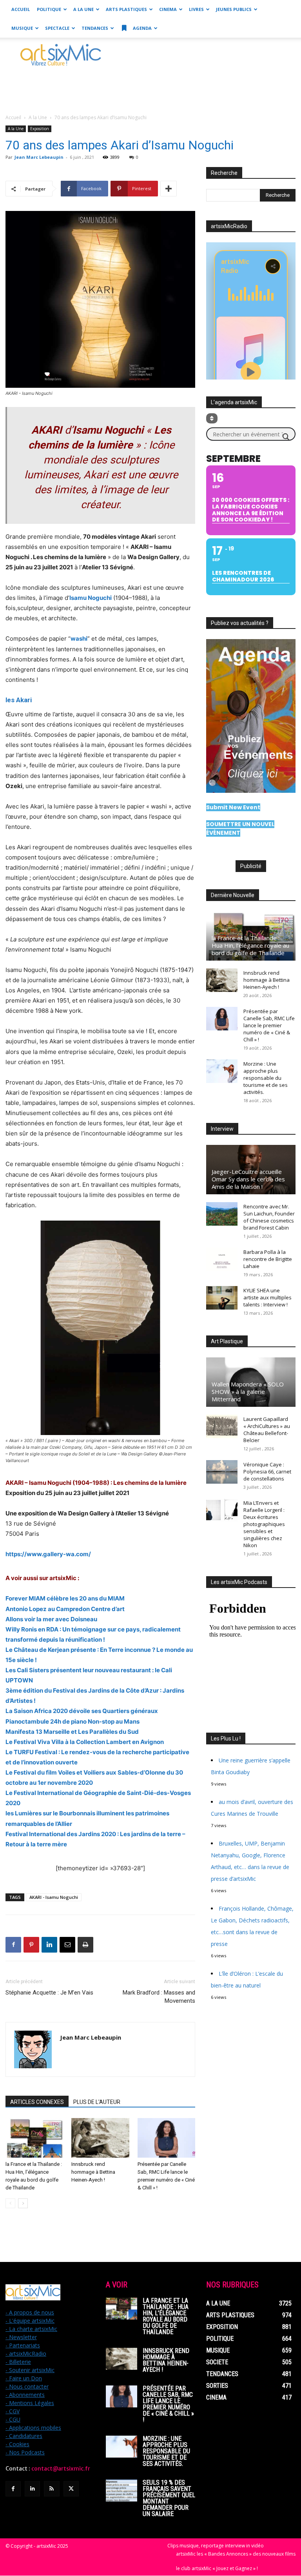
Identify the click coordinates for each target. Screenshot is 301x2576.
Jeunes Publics (234, 9)
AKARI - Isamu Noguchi (54, 1897)
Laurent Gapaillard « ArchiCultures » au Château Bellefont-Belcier (267, 1430)
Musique (22, 28)
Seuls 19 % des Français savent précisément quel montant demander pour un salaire (169, 2498)
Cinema (168, 9)
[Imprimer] (85, 1945)
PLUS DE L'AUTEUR (97, 2102)
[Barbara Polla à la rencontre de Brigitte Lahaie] (222, 1259)
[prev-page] (10, 2203)
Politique (49, 9)
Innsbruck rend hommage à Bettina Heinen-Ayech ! (93, 2172)
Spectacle (57, 28)
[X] (71, 2489)
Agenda (142, 28)
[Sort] (212, 418)
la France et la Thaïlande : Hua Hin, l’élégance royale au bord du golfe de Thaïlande (250, 945)
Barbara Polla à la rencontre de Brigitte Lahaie (268, 1259)
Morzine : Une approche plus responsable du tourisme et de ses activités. (266, 1078)
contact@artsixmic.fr (61, 2469)
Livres (196, 9)
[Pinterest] (31, 1945)
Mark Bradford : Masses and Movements (159, 1997)
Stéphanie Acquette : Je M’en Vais (49, 1993)
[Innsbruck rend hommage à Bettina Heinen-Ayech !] (100, 2138)
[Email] (67, 1945)
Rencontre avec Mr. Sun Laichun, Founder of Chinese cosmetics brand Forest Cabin (269, 1217)
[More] (169, 189)
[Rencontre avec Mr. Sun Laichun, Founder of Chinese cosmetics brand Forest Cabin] (222, 1214)
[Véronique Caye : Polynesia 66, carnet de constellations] (222, 1472)
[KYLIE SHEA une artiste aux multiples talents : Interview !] (222, 1298)
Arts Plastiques (126, 9)
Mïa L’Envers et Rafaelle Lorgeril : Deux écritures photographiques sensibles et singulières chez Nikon (264, 1524)
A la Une (83, 9)
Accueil (21, 9)
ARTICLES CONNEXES (37, 2102)
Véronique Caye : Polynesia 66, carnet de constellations (267, 1471)
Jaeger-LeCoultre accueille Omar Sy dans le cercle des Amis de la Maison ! (248, 1179)
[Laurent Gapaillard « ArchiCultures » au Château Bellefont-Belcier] (222, 1426)
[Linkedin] (49, 1945)
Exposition (40, 129)
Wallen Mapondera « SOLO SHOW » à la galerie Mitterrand (248, 1392)
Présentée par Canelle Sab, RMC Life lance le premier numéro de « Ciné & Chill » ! (269, 1025)
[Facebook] (13, 1945)
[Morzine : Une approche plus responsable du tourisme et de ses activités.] (222, 1071)
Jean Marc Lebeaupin (39, 157)
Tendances (95, 28)
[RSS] (52, 2489)
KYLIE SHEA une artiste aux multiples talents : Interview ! (267, 1297)
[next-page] (23, 2203)
